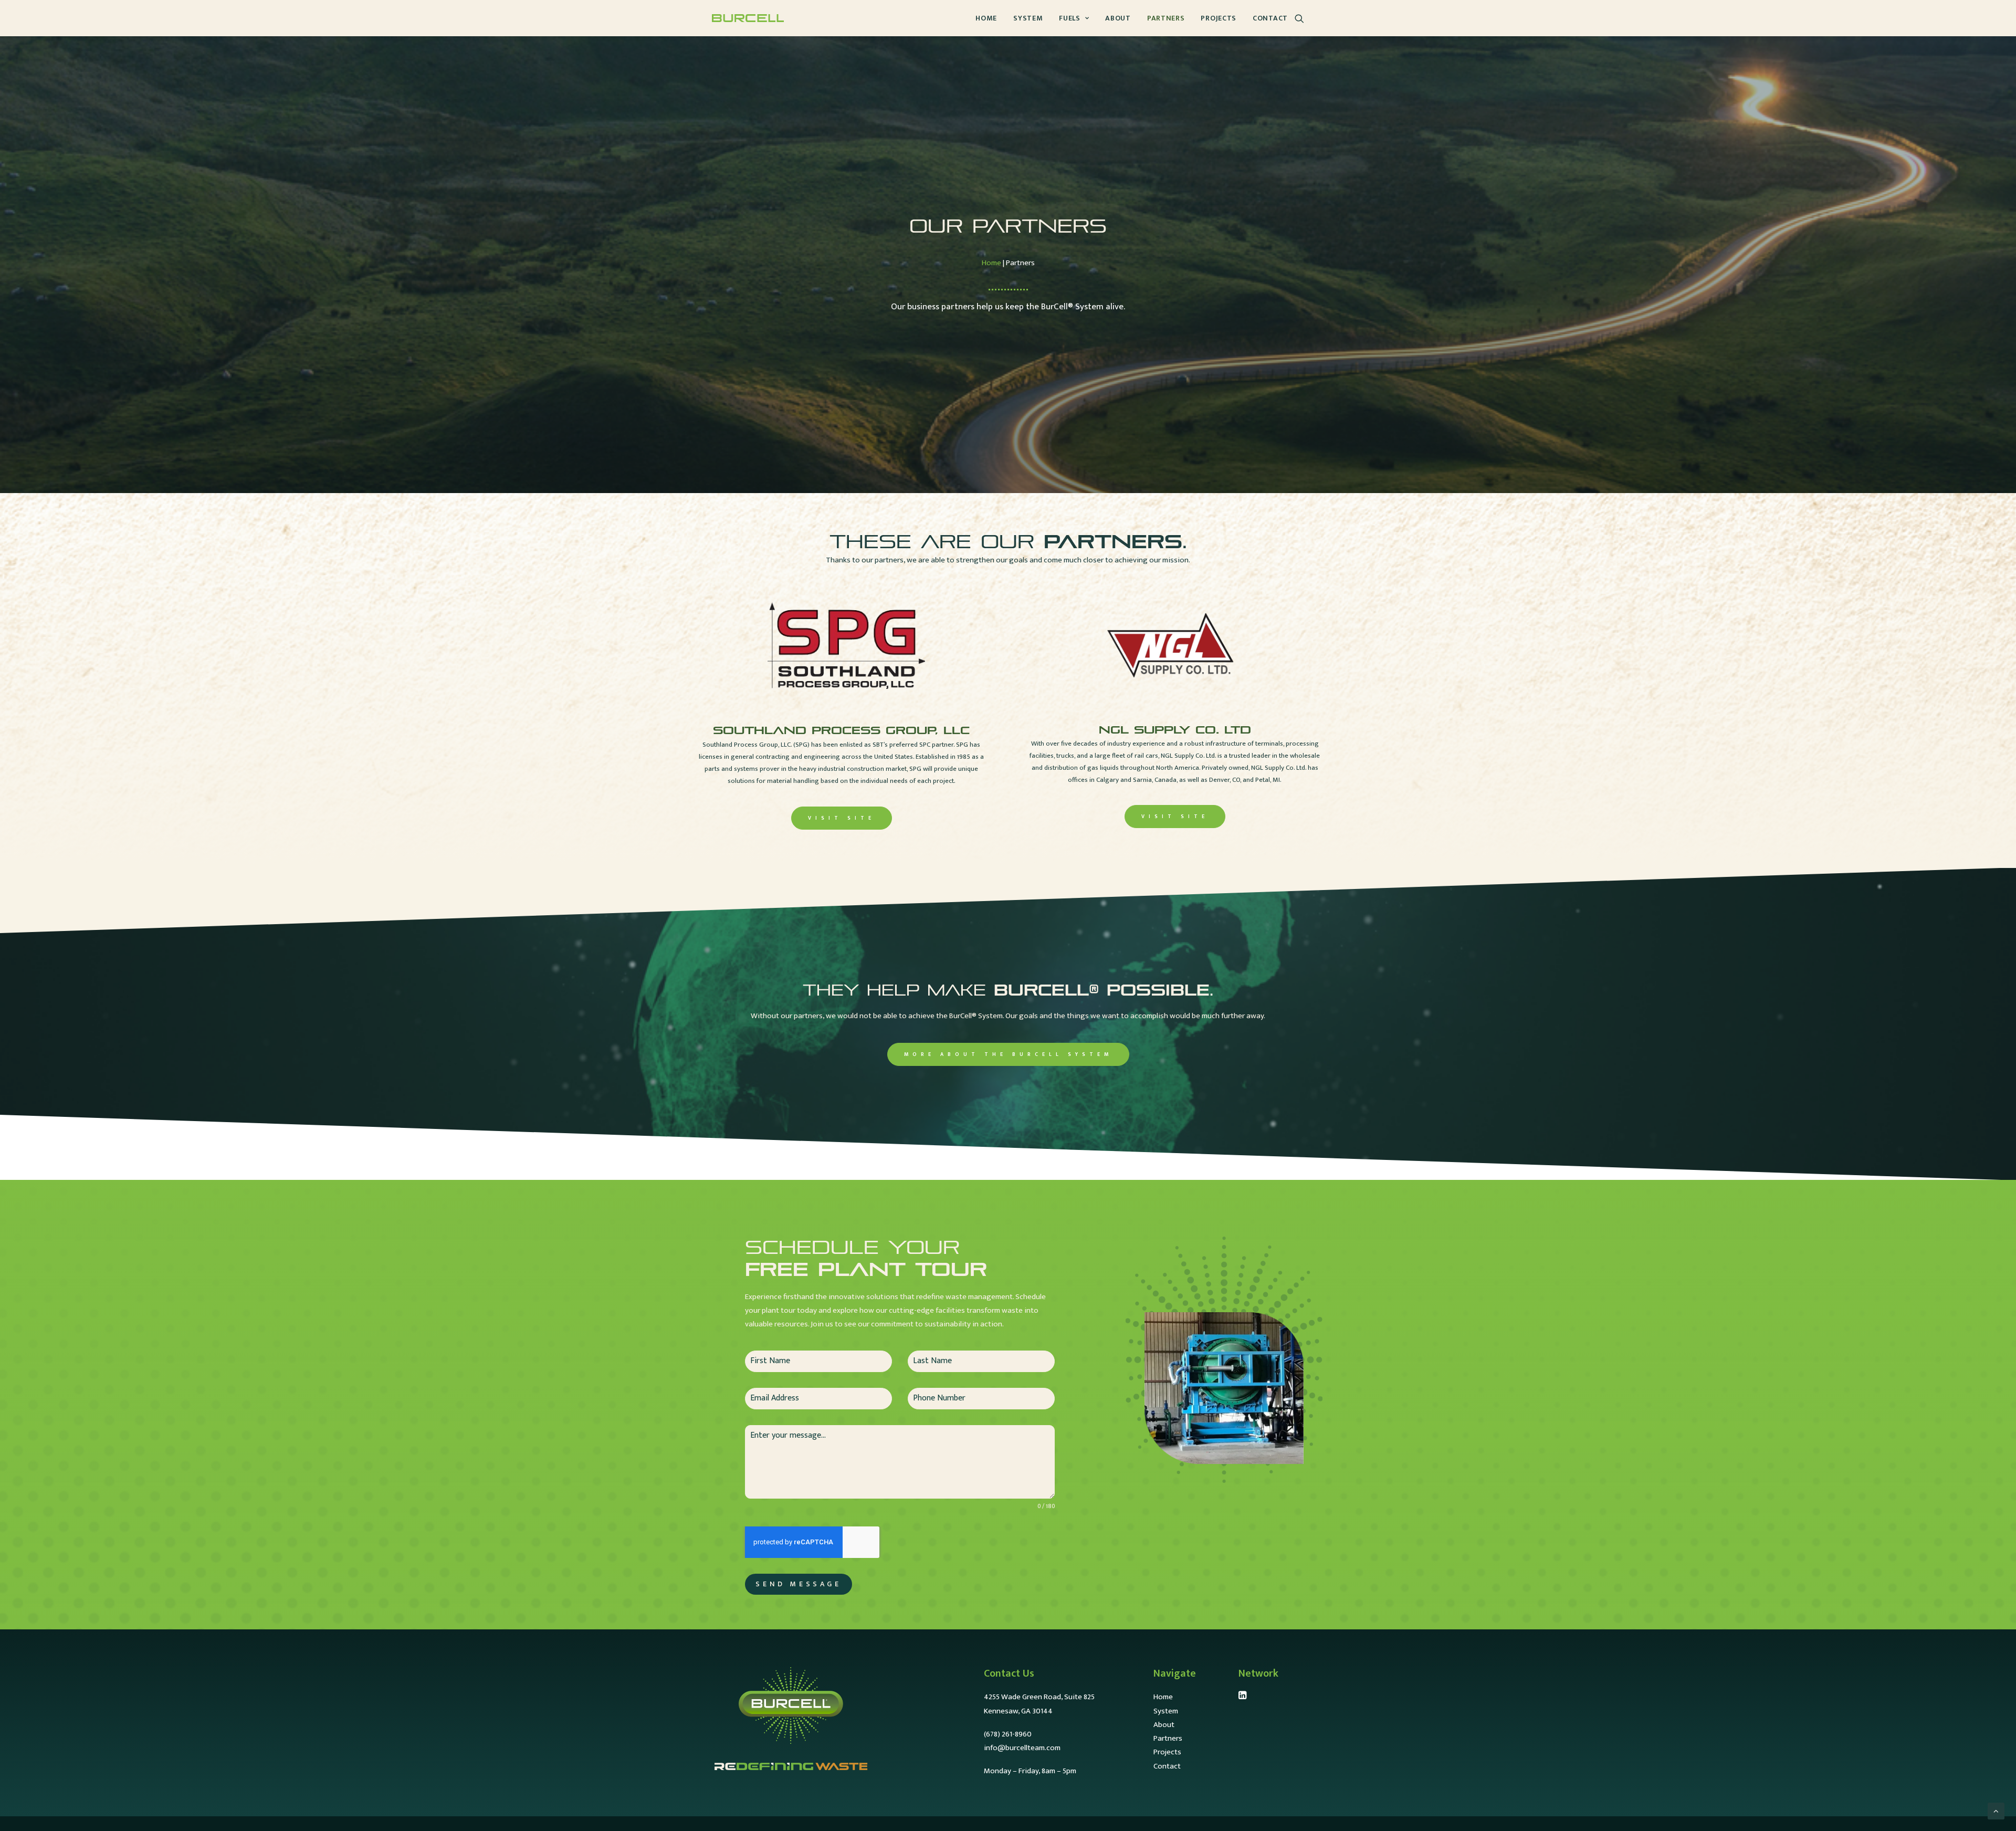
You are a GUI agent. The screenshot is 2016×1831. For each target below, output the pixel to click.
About (1118, 18)
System (1028, 18)
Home (986, 18)
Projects (1219, 18)
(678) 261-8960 (1008, 1734)
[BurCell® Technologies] (748, 18)
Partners (1166, 18)
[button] (1299, 18)
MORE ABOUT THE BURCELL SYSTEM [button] (1008, 1054)
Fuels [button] (1070, 18)
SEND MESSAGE (798, 1584)
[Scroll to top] (1996, 1811)
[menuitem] (986, 18)
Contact (1270, 18)
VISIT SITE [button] (842, 818)
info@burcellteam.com (1022, 1748)
